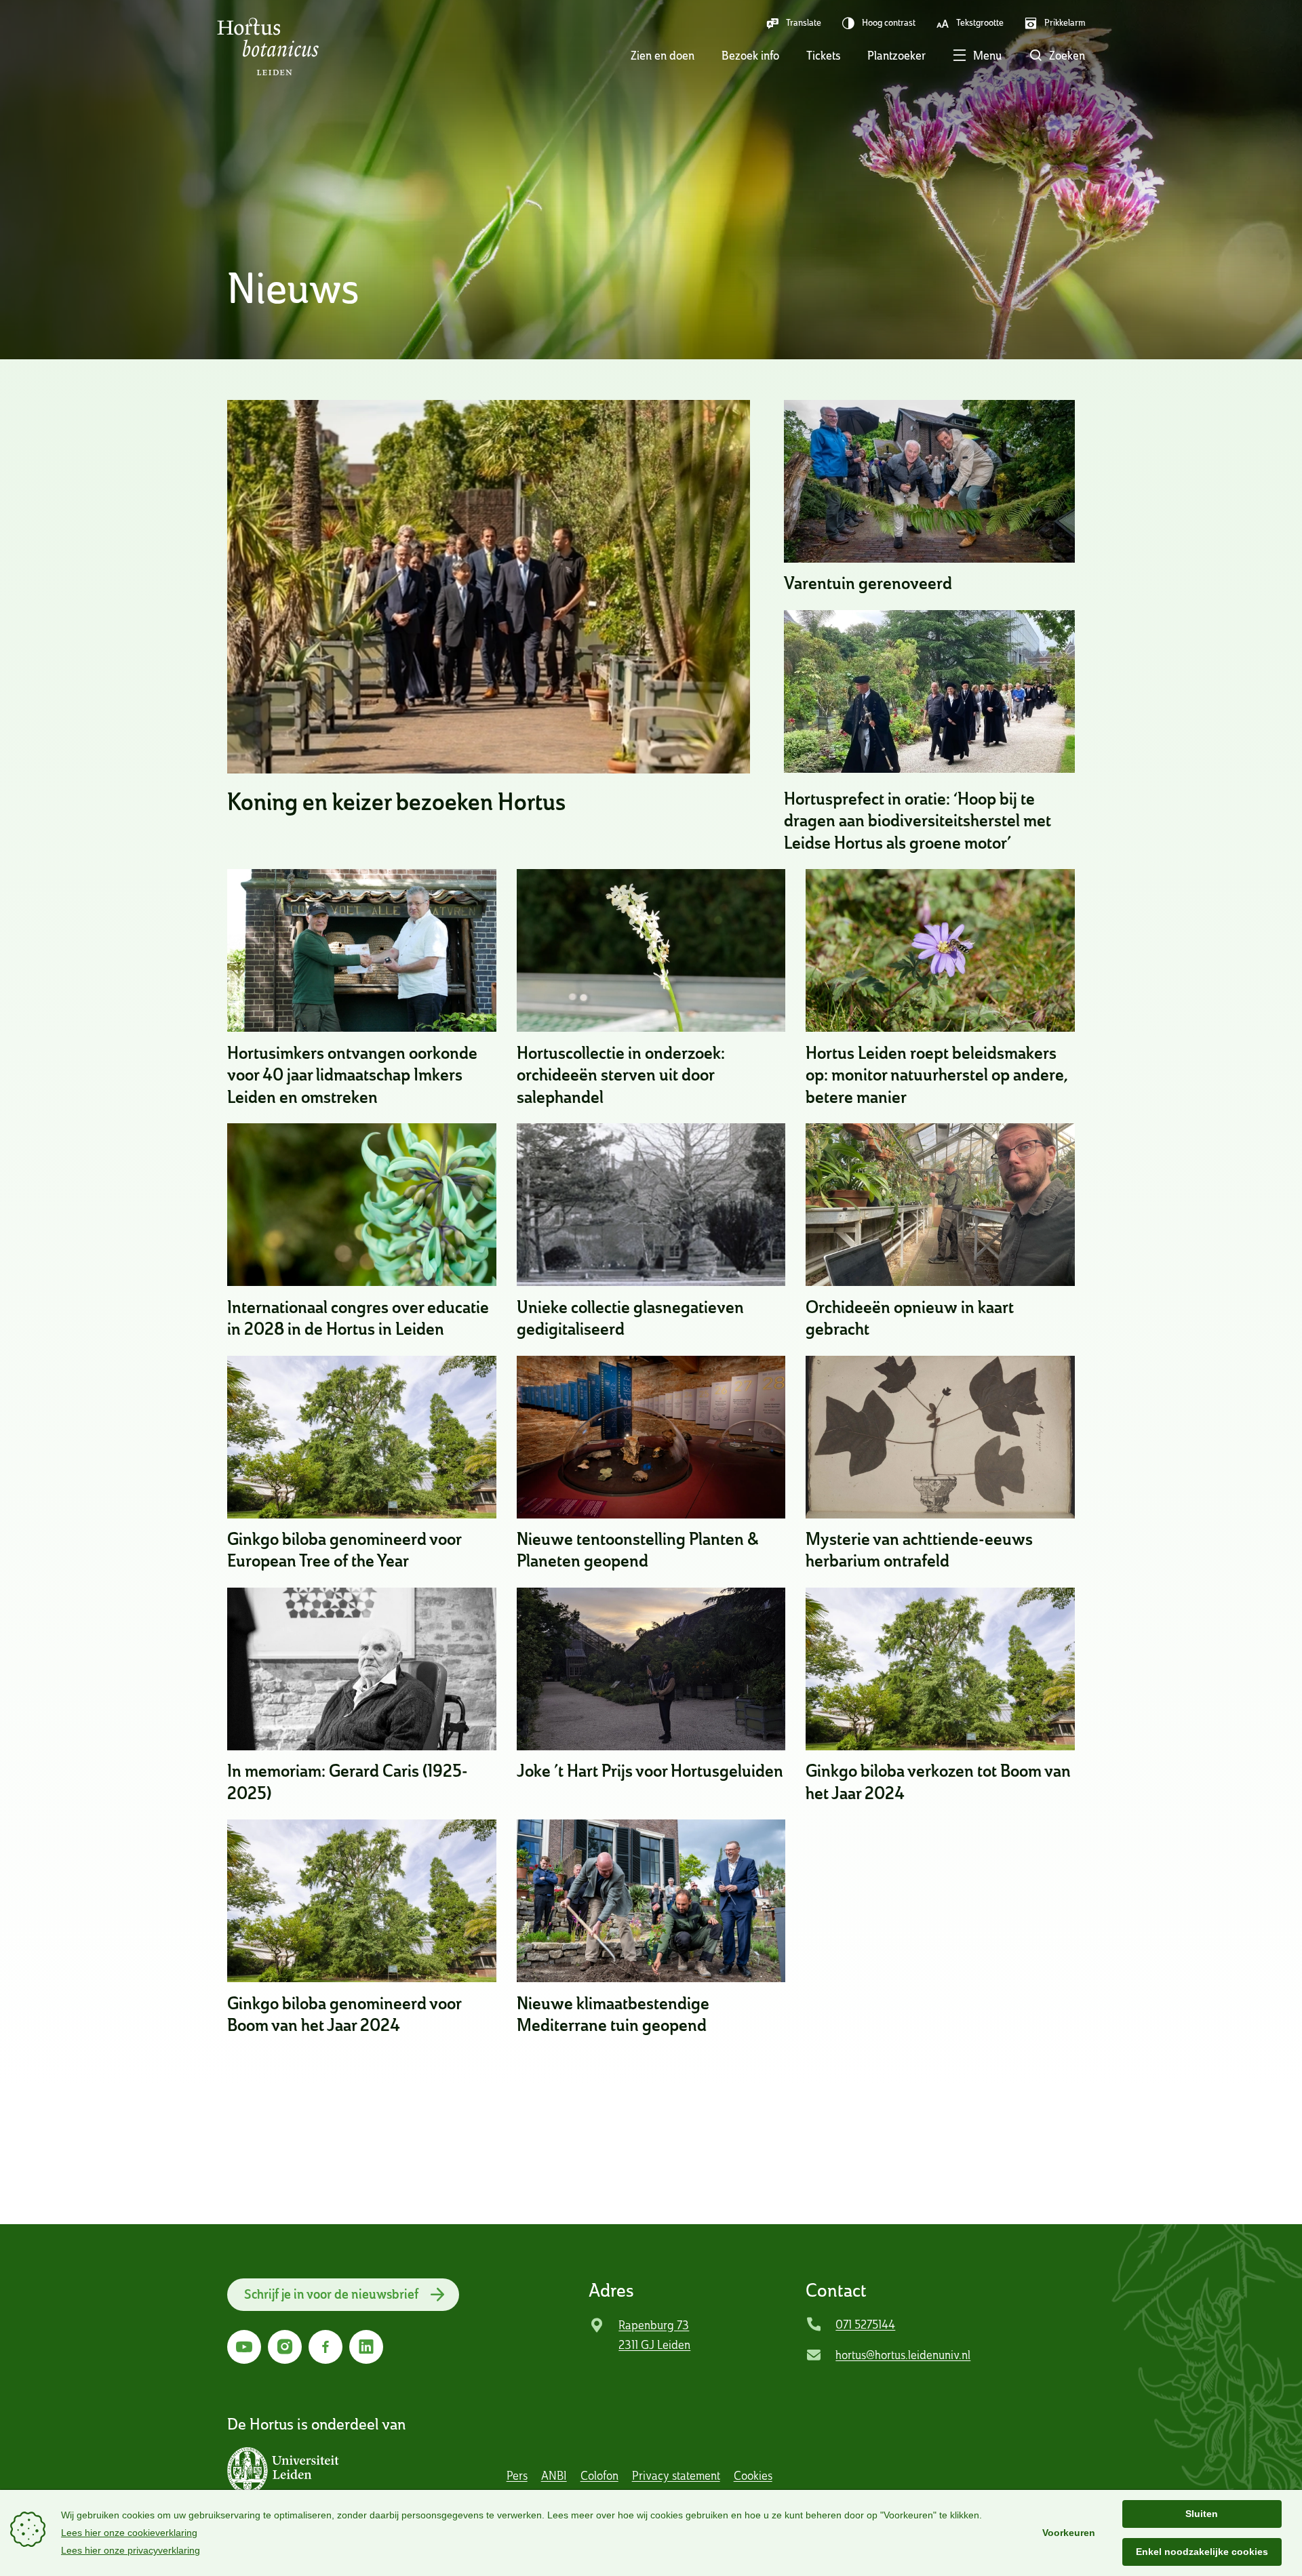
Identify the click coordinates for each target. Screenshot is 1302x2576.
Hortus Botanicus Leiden (268, 47)
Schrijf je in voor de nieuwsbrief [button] (331, 2294)
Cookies (753, 2475)
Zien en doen (663, 55)
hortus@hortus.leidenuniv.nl (903, 2355)
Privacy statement (676, 2475)
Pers (517, 2475)
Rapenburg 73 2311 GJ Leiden (654, 2335)
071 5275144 (865, 2324)
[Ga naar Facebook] (325, 2347)
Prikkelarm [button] (1065, 22)
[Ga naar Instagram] (285, 2347)
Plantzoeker (896, 55)
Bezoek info (750, 55)
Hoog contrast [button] (889, 22)
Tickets (823, 55)
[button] (964, 57)
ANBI (554, 2475)
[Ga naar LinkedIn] (366, 2347)
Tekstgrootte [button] (980, 22)
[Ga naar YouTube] (244, 2347)
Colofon (599, 2475)
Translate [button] (804, 22)
